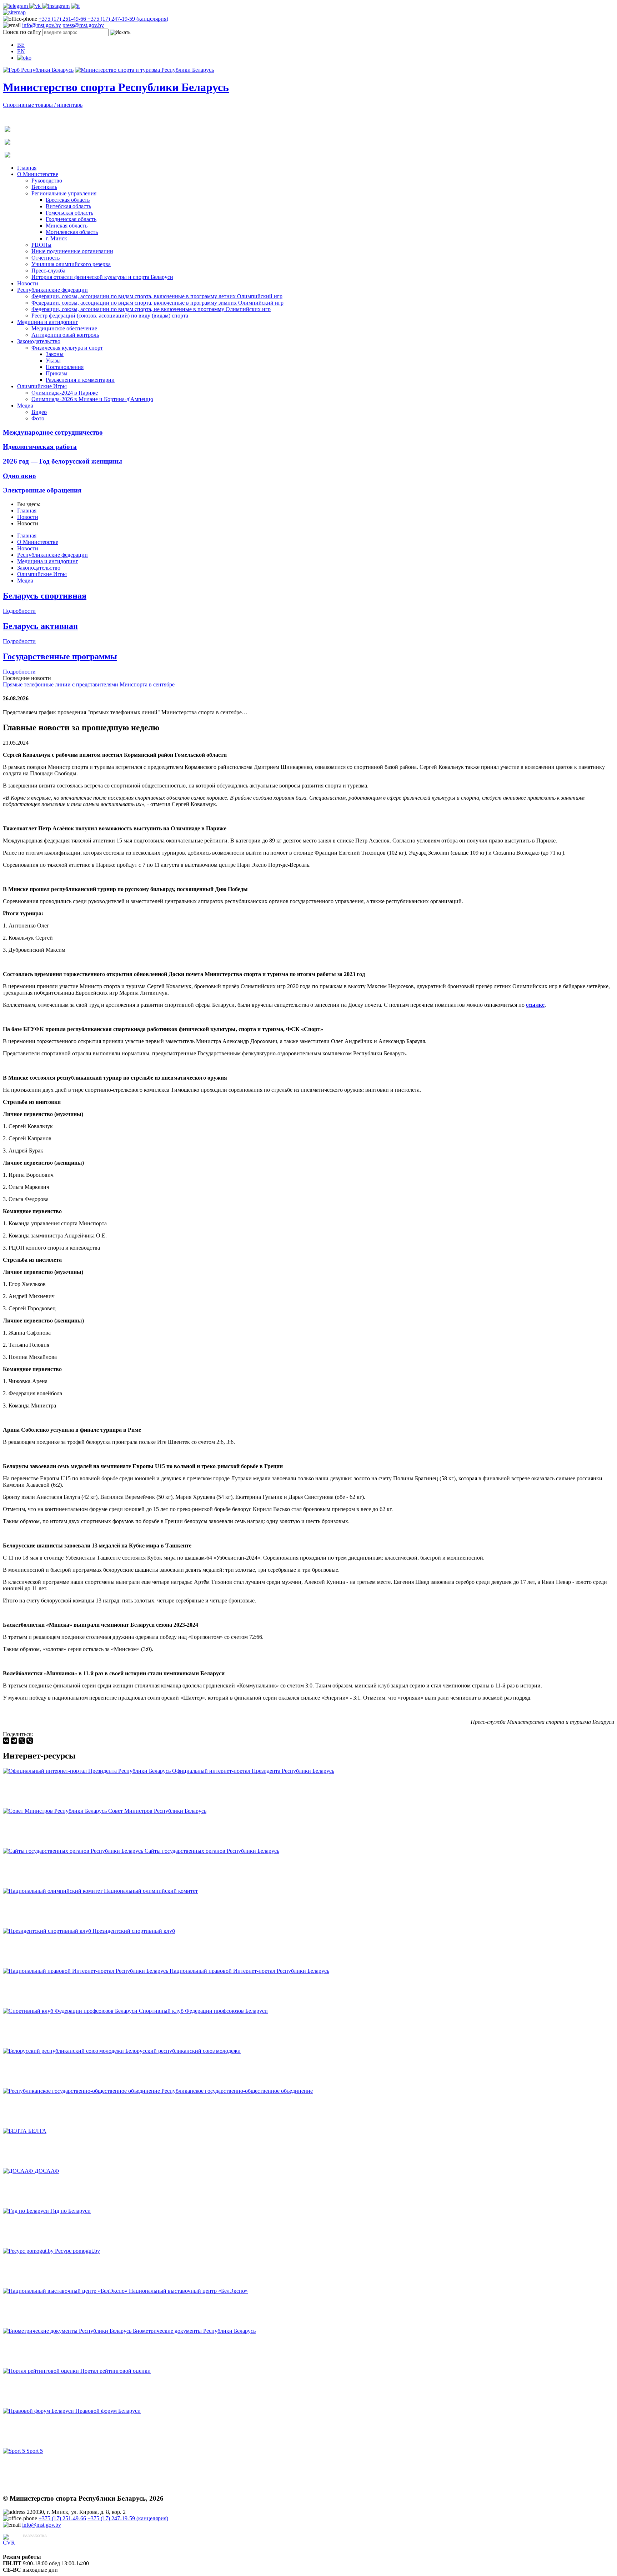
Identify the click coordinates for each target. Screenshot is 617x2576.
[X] (22, 1741)
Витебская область (68, 206)
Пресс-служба (48, 271)
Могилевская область (72, 232)
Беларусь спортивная (45, 596)
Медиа (25, 406)
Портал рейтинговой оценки (116, 2371)
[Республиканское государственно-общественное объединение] (82, 2091)
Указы (53, 361)
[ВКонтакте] (6, 1741)
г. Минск (56, 238)
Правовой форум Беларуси (108, 2411)
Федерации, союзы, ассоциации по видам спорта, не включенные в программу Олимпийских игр (151, 309)
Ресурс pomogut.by (77, 2251)
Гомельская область (69, 213)
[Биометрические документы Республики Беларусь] (68, 2331)
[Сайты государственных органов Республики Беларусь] (74, 1851)
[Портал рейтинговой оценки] (42, 2371)
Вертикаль (44, 187)
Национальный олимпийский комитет (151, 1891)
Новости (28, 283)
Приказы (57, 373)
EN (21, 51)
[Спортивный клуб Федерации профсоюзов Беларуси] (71, 2011)
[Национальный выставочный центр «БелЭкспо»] (66, 2291)
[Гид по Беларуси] (27, 2211)
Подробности (19, 611)
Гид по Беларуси (71, 2211)
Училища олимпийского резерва (71, 264)
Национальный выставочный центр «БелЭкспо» (188, 2291)
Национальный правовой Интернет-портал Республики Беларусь (249, 1971)
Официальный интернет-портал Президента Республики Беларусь (253, 1771)
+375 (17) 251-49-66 (63, 19)
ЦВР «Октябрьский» (48, 2543)
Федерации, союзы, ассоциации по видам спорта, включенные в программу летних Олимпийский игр (157, 296)
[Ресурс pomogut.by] (29, 2251)
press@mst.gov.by (83, 25)
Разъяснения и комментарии (80, 380)
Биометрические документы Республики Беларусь (194, 2331)
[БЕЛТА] (16, 2131)
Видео (39, 412)
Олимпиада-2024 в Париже (65, 393)
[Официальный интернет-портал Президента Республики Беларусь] (87, 1771)
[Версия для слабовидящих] (24, 58)
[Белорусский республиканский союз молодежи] (64, 2051)
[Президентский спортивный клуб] (48, 1931)
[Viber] (30, 1741)
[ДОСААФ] (19, 2171)
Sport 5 (35, 2451)
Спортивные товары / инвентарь (43, 105)
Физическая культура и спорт (67, 348)
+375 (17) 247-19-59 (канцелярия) (128, 19)
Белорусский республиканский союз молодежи (183, 2051)
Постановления (65, 367)
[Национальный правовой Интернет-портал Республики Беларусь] (86, 1971)
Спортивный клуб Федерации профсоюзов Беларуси (203, 2011)
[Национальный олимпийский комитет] (53, 1891)
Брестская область (68, 200)
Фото (38, 418)
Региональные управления (64, 193)
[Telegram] (14, 1741)
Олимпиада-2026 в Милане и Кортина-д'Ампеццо (92, 399)
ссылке (535, 1005)
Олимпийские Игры (42, 386)
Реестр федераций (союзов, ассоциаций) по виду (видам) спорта (110, 316)
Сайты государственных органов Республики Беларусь (212, 1851)
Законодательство (39, 341)
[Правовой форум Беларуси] (39, 2411)
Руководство (47, 181)
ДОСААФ (47, 2171)
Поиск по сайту (22, 32)
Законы (55, 354)
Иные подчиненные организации (72, 251)
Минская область (67, 226)
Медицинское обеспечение (64, 328)
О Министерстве (38, 174)
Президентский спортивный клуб (134, 1931)
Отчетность (46, 258)
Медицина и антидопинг (48, 322)
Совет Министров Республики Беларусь (157, 1811)
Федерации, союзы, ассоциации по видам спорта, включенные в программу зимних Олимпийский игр (157, 303)
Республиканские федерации (52, 290)
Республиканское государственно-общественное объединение (237, 2091)
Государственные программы (60, 656)
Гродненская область (71, 219)
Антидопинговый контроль (65, 335)
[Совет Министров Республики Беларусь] (56, 1811)
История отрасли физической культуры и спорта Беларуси (102, 277)
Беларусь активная (40, 626)
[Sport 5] (15, 2451)
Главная (27, 168)
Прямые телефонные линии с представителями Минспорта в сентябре (89, 684)
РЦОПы (41, 245)
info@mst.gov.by (42, 25)
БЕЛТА (37, 2131)
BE (21, 45)
